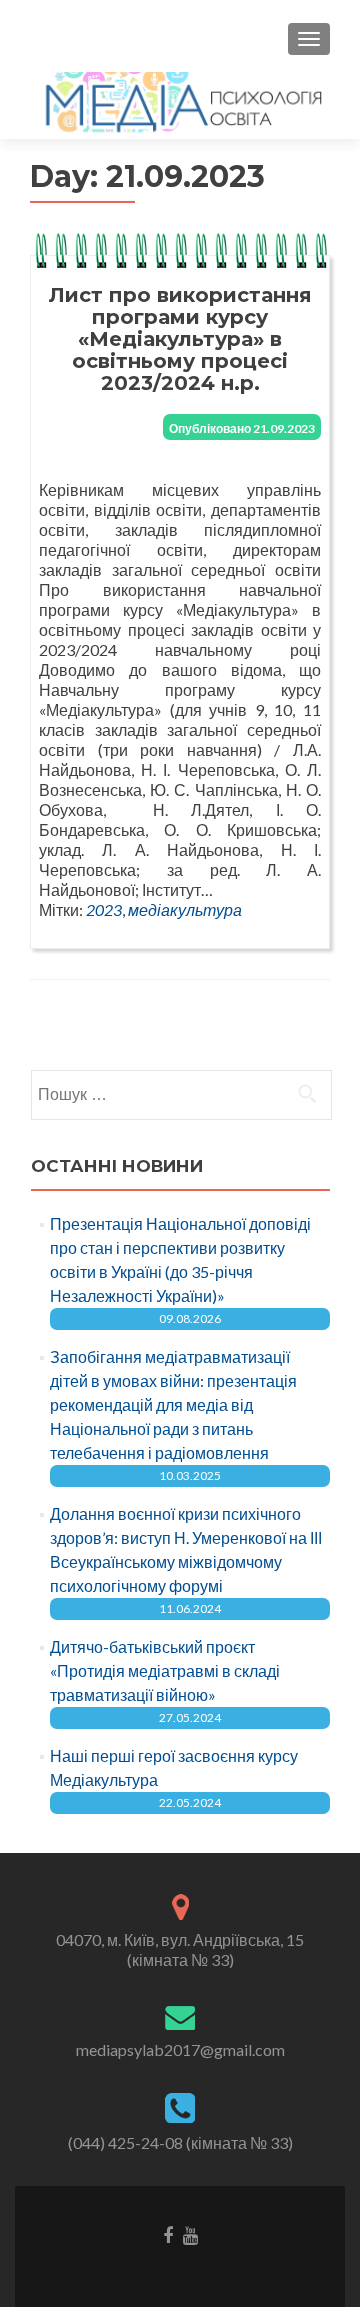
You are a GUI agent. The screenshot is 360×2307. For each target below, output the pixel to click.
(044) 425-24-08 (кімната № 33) (180, 2142)
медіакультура (185, 909)
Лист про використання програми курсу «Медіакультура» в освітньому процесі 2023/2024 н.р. (180, 339)
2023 (104, 909)
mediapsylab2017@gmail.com (180, 2049)
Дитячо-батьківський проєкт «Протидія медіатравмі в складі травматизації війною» (165, 1670)
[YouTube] (190, 2234)
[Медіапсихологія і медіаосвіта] (180, 101)
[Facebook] (168, 2234)
